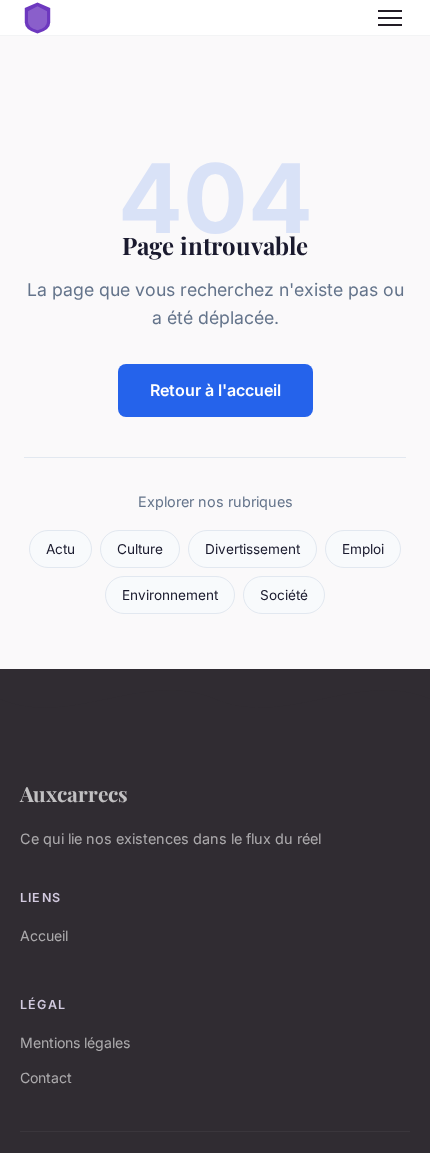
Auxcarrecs (74, 793)
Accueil (44, 935)
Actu (60, 549)
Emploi (363, 549)
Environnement (170, 595)
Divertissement (252, 549)
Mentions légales (75, 1042)
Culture (140, 549)
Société (284, 595)
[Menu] (390, 18)
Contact (46, 1077)
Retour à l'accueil (215, 390)
